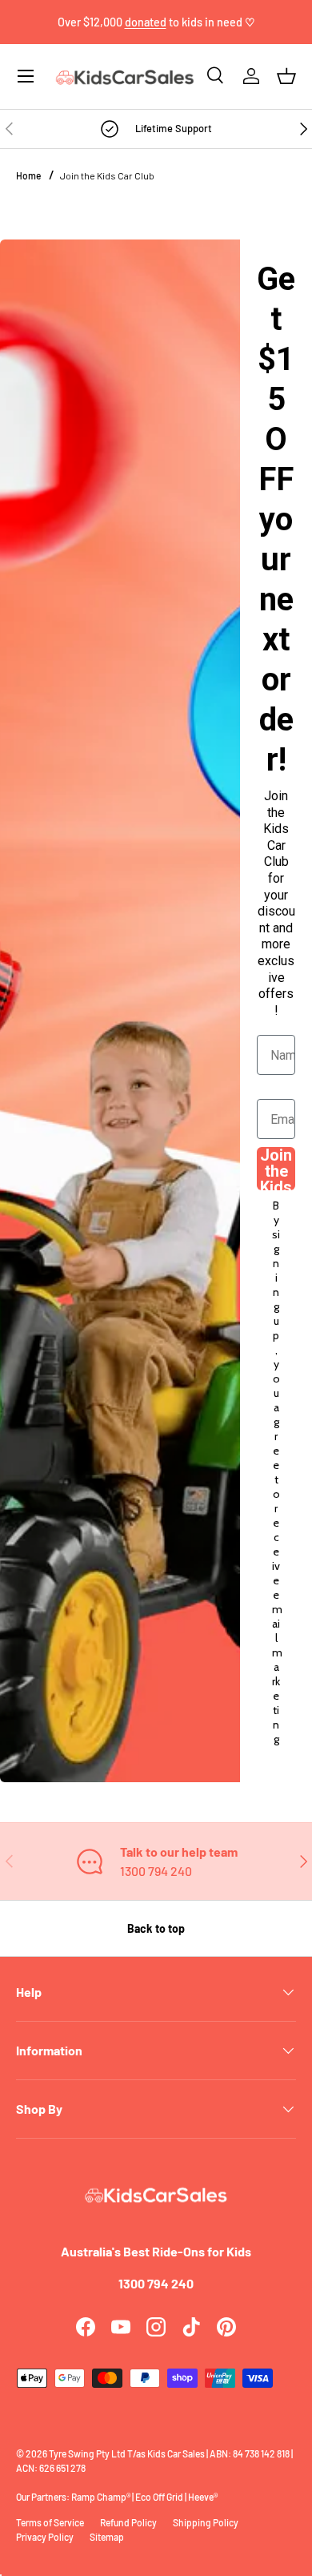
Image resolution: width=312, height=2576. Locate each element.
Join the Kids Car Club (107, 175)
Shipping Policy (206, 2522)
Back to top (156, 1928)
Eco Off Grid (159, 2497)
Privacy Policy (45, 2537)
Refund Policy (128, 2522)
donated (146, 22)
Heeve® (203, 2497)
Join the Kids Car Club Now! (276, 1169)
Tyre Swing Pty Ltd (87, 2453)
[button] (286, 76)
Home (28, 175)
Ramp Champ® (101, 2497)
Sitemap (107, 2537)
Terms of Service (50, 2522)
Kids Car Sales (176, 2453)
